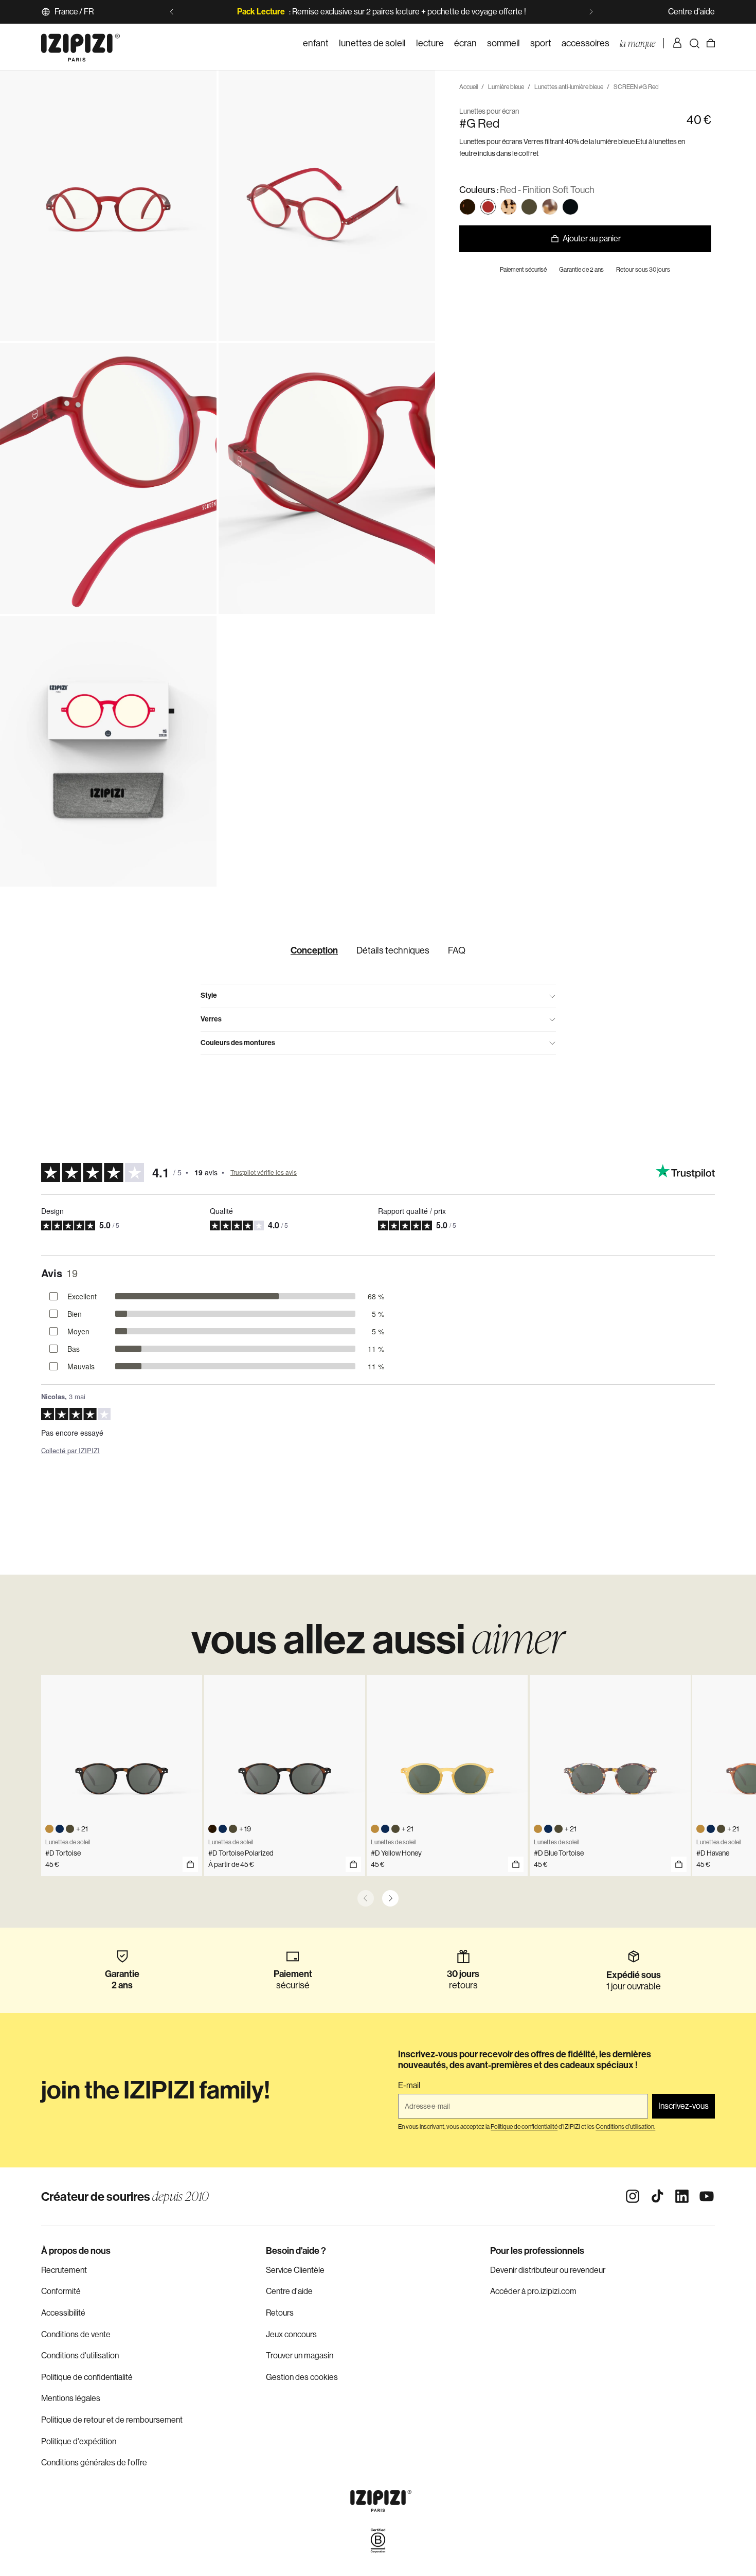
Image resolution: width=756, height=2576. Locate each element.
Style (209, 995)
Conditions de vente (76, 2334)
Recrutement (64, 2270)
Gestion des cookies (302, 2377)
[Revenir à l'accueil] (80, 43)
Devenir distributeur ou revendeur (548, 2270)
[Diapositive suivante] (591, 12)
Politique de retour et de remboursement (112, 2420)
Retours (280, 2313)
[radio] (467, 207)
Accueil (469, 87)
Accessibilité (63, 2313)
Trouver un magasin (300, 2356)
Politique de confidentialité (87, 2377)
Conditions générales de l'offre (94, 2463)
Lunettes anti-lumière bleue (569, 87)
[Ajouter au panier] (190, 1864)
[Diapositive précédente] (172, 12)
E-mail (409, 2086)
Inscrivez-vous (683, 2106)
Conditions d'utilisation (80, 2356)
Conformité (61, 2291)
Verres (211, 1019)
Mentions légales (71, 2398)
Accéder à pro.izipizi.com (533, 2291)
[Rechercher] (694, 43)
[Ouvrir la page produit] (353, 1864)
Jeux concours (291, 2334)
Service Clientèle (295, 2270)
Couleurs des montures (238, 1043)
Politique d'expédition (79, 2441)
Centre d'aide (691, 12)
